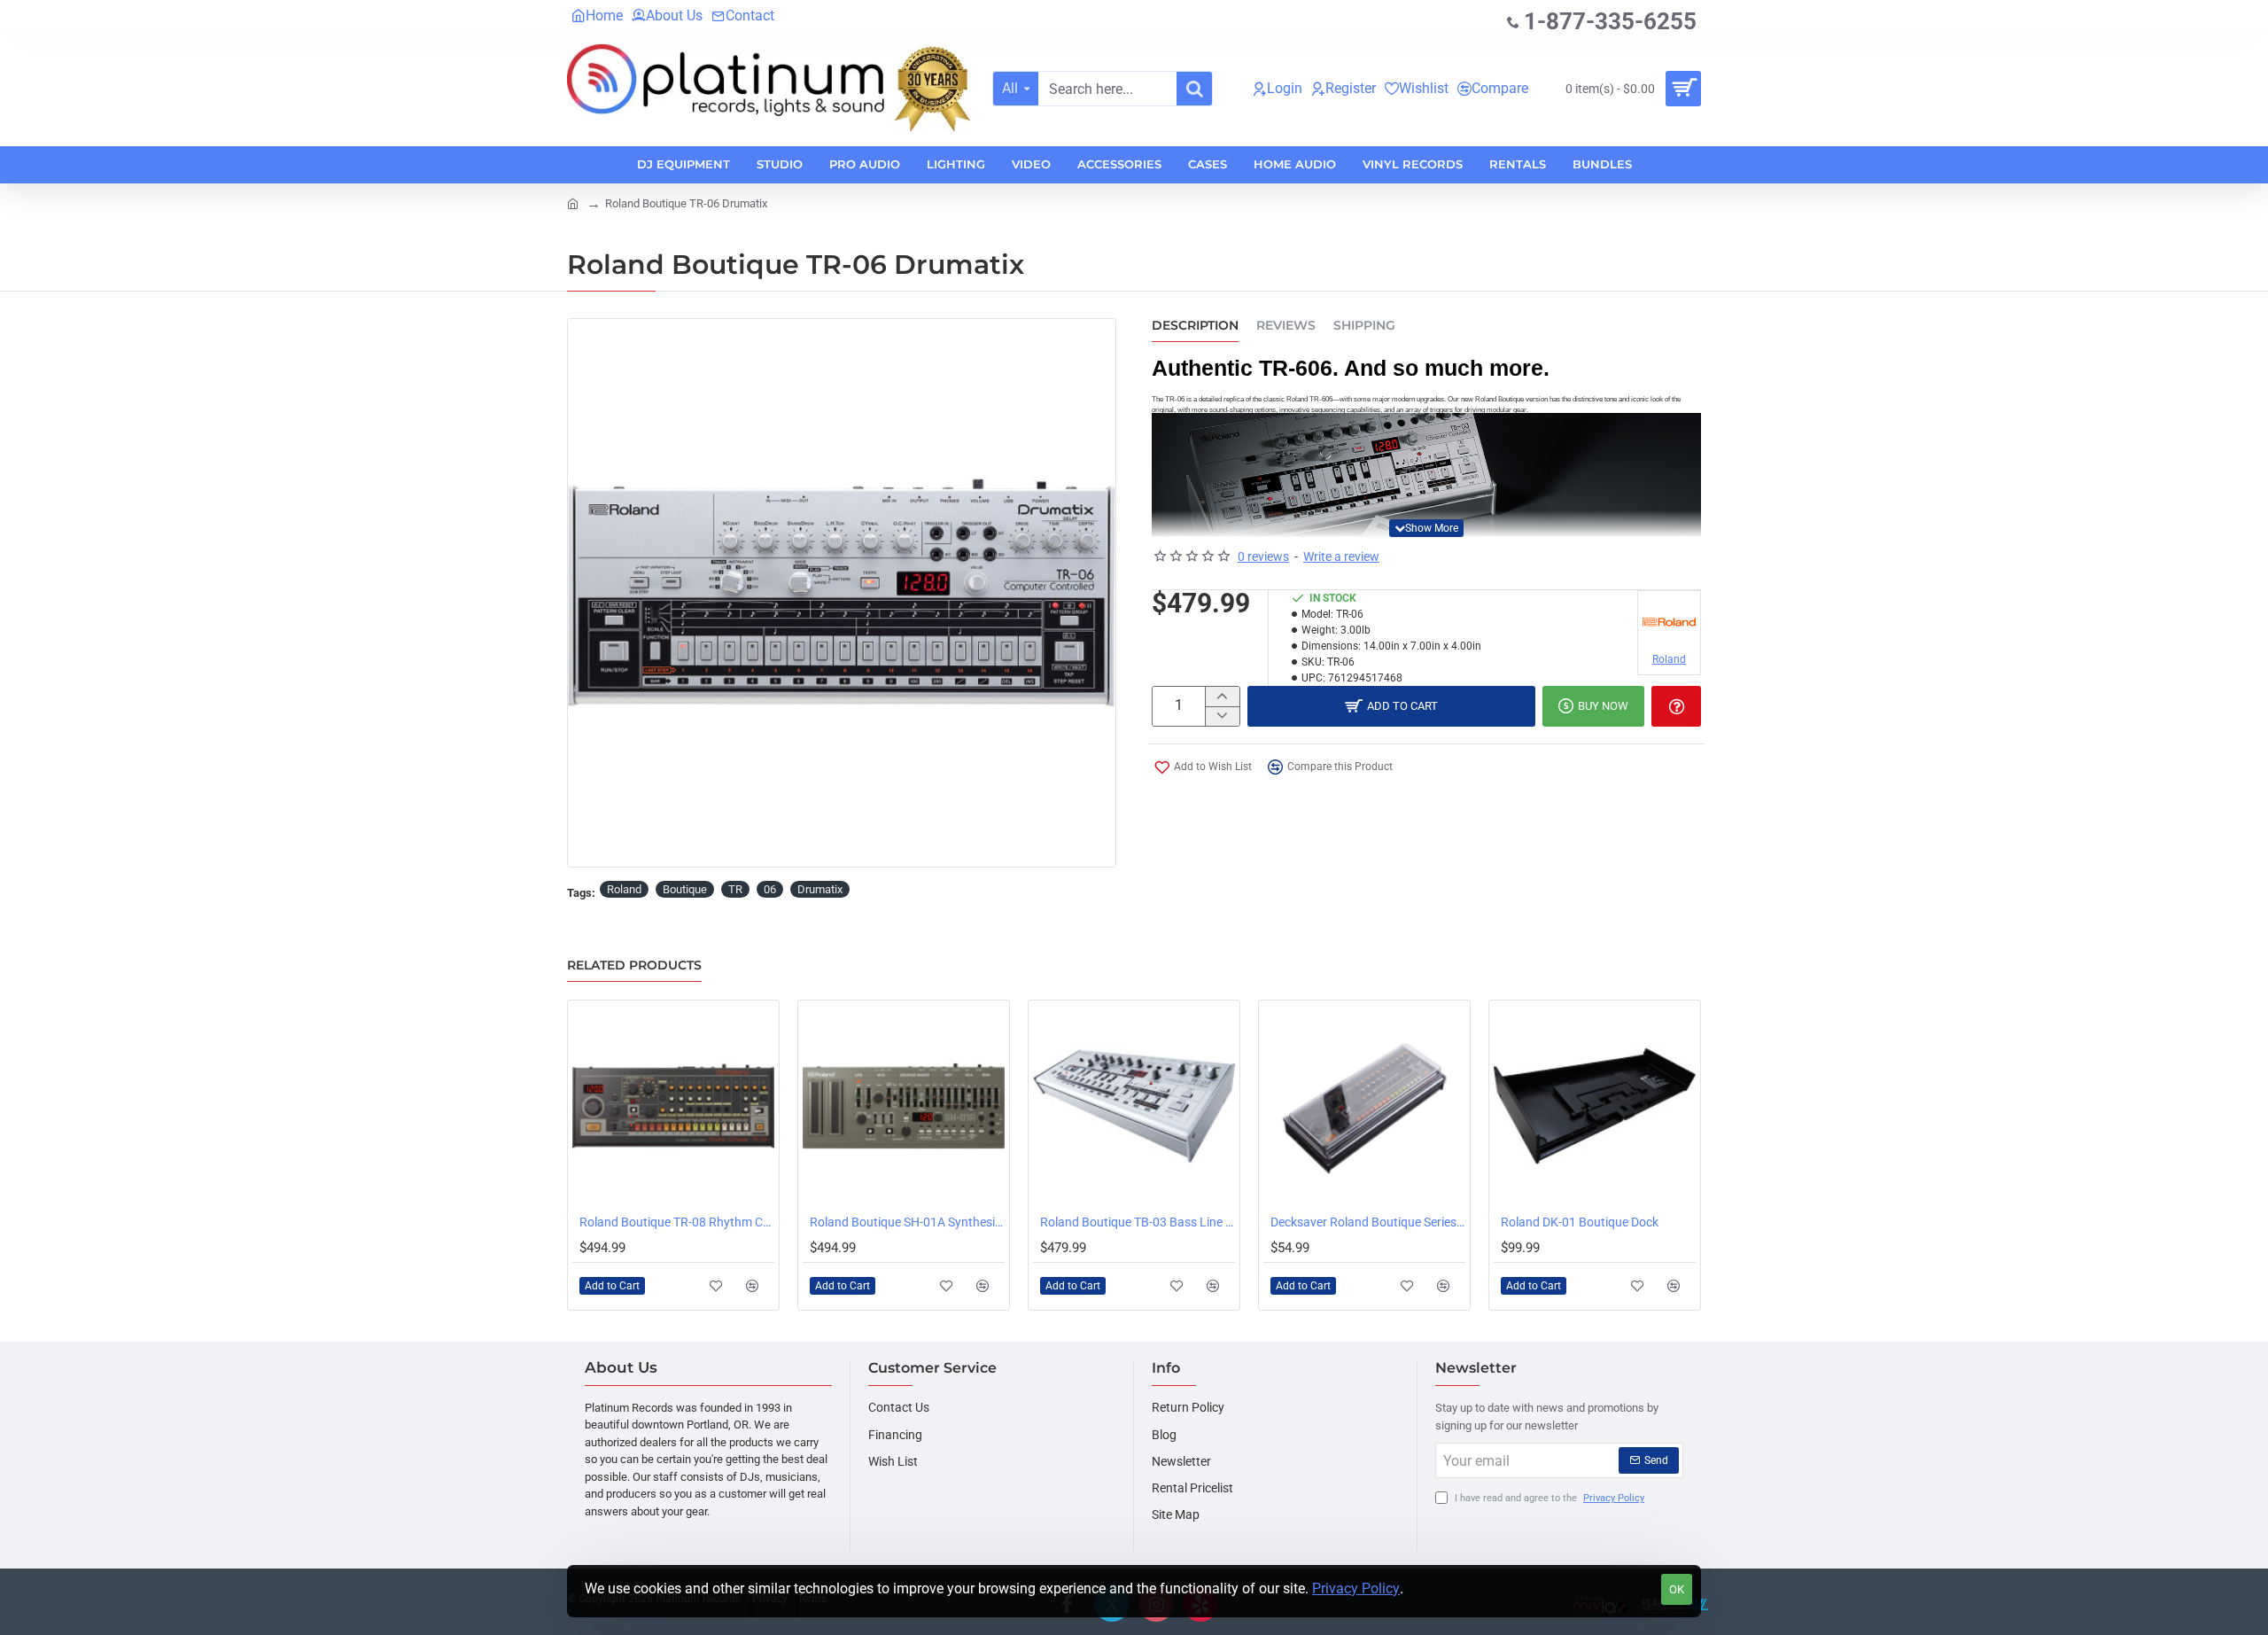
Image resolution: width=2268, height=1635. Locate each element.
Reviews (1286, 326)
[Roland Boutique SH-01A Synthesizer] (904, 1106)
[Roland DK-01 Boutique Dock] (1595, 1106)
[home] (573, 202)
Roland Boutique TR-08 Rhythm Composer (677, 1222)
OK (1677, 1589)
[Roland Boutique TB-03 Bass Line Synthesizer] (1134, 1106)
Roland (624, 889)
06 (770, 889)
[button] (1426, 528)
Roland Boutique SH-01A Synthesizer (907, 1222)
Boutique (685, 889)
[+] (1222, 697)
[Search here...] (1194, 89)
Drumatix (820, 889)
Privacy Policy (1356, 1588)
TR (735, 889)
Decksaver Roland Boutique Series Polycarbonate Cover (1368, 1222)
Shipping (1364, 326)
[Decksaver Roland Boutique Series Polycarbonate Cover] (1364, 1106)
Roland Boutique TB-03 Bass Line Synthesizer (1138, 1222)
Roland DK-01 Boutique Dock (1580, 1222)
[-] (1222, 716)
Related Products (634, 965)
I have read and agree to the (1548, 1498)
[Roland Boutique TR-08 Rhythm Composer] (673, 1106)
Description (1195, 326)
